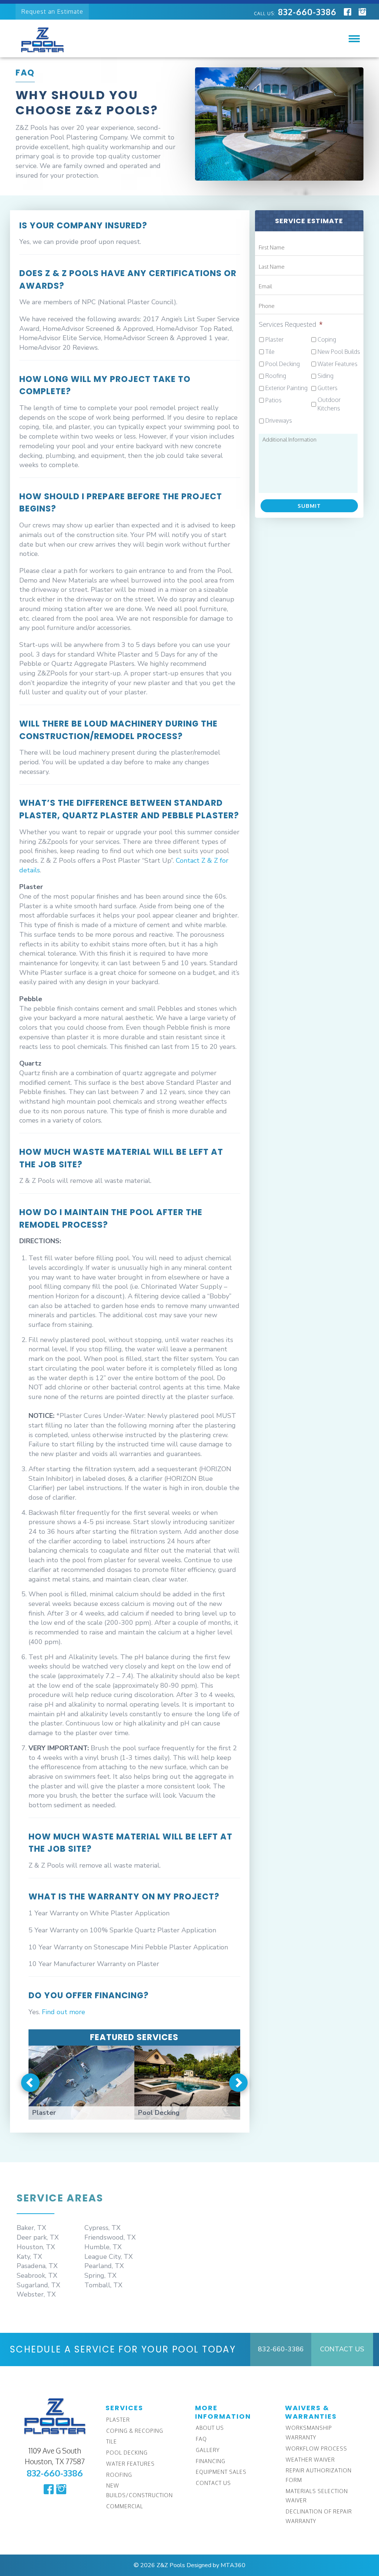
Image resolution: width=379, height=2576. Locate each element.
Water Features (338, 364)
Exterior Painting (286, 388)
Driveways (279, 420)
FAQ (201, 2439)
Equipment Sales (221, 2472)
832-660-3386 (295, 12)
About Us (210, 2428)
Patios (274, 400)
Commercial (125, 2506)
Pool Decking (283, 364)
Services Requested (291, 324)
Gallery (208, 2450)
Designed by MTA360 (216, 2565)
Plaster (274, 339)
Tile (270, 352)
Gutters (328, 388)
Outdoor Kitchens (329, 404)
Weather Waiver (310, 2460)
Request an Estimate (52, 11)
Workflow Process (316, 2448)
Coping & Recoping (135, 2431)
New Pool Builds (339, 352)
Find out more (63, 2012)
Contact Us (342, 2349)
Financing (211, 2461)
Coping (327, 339)
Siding (326, 376)
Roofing (276, 376)
